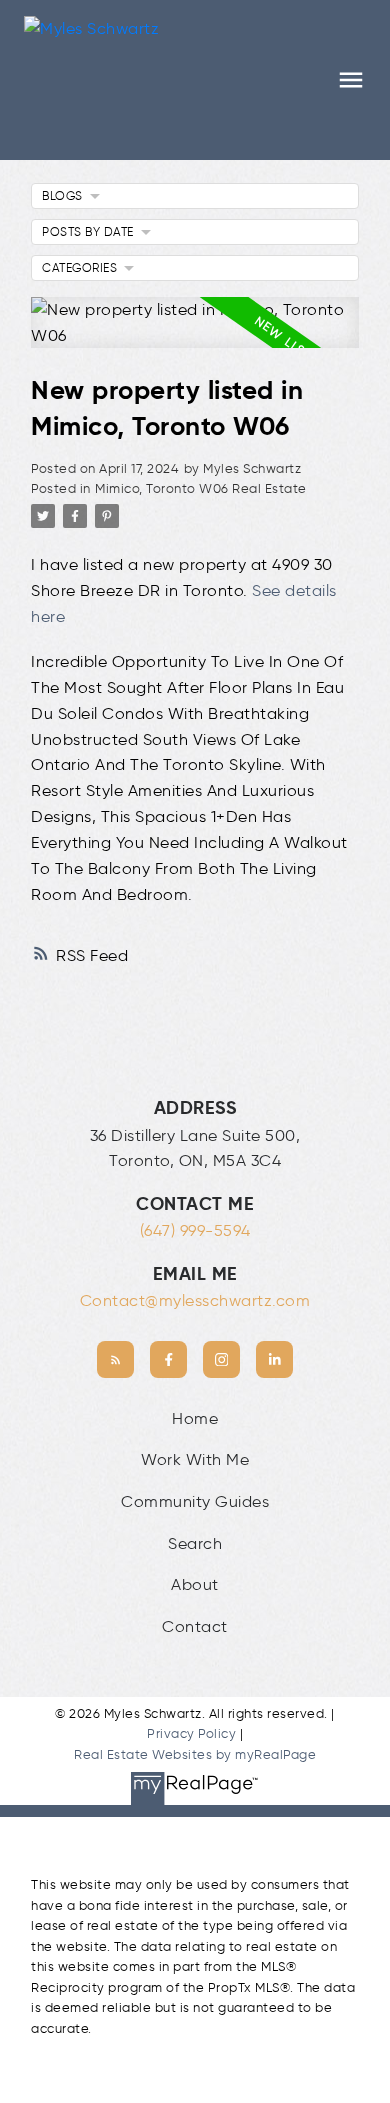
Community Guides (195, 1501)
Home (195, 1418)
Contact (195, 1626)
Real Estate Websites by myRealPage (195, 1754)
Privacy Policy (191, 1733)
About (195, 1584)
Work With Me (195, 1459)
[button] (115, 1359)
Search (195, 1543)
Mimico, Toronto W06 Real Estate (201, 488)
